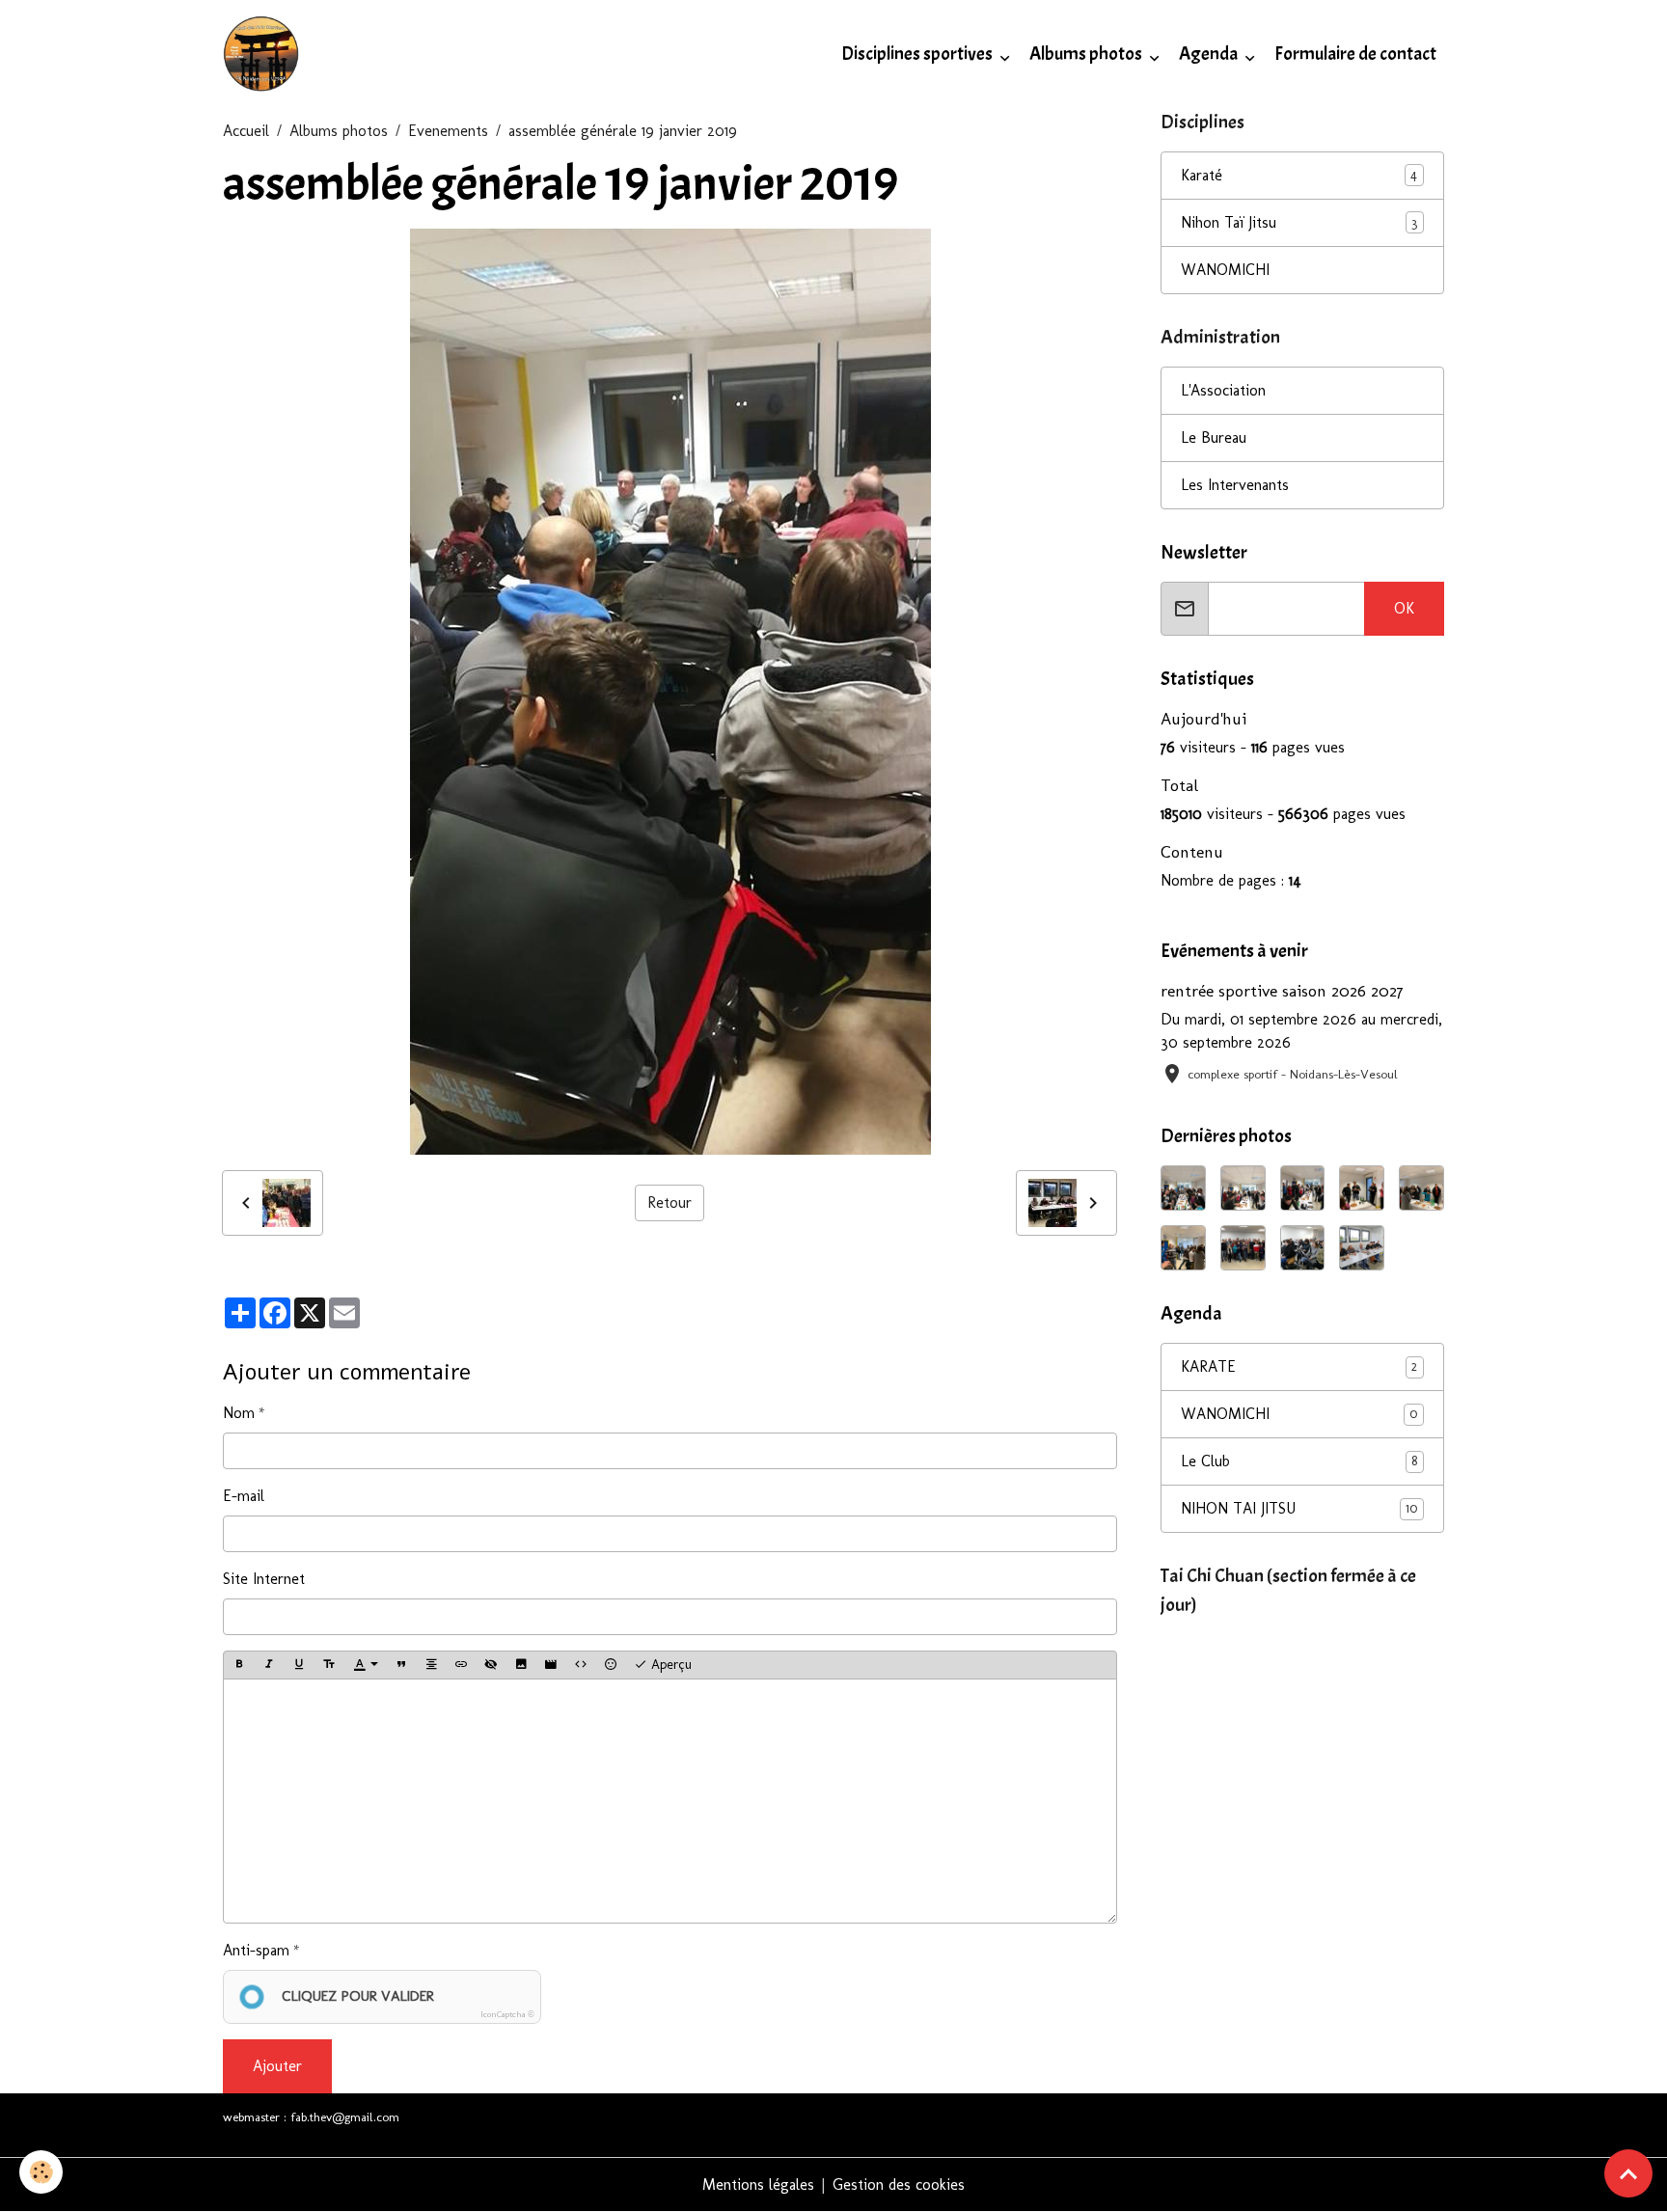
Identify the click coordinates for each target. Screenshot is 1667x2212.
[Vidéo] (551, 1665)
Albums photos (1087, 54)
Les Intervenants (1235, 485)
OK (1404, 608)
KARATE (1299, 1366)
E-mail (244, 1496)
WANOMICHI (1225, 270)
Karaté (1202, 175)
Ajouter (277, 2066)
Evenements (448, 131)
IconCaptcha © (507, 2014)
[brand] (265, 54)
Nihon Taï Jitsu (1229, 222)
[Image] (521, 1665)
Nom (239, 1413)
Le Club (1299, 1461)
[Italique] (269, 1665)
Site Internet (264, 1579)
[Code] (581, 1665)
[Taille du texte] (329, 1665)
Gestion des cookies (899, 2185)
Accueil (246, 131)
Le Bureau (1214, 437)
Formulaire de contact (1355, 54)
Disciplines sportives (918, 54)
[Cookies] (41, 2172)
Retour (670, 1202)
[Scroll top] (1628, 2173)
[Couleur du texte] (366, 1665)
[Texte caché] (491, 1665)
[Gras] (239, 1665)
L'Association (1223, 390)
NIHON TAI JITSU (1299, 1508)
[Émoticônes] (611, 1665)
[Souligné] (299, 1665)
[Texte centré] (431, 1665)
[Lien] (461, 1665)
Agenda (1210, 54)
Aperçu (670, 1665)
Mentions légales (758, 2185)
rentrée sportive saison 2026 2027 (1282, 990)
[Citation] (401, 1665)
